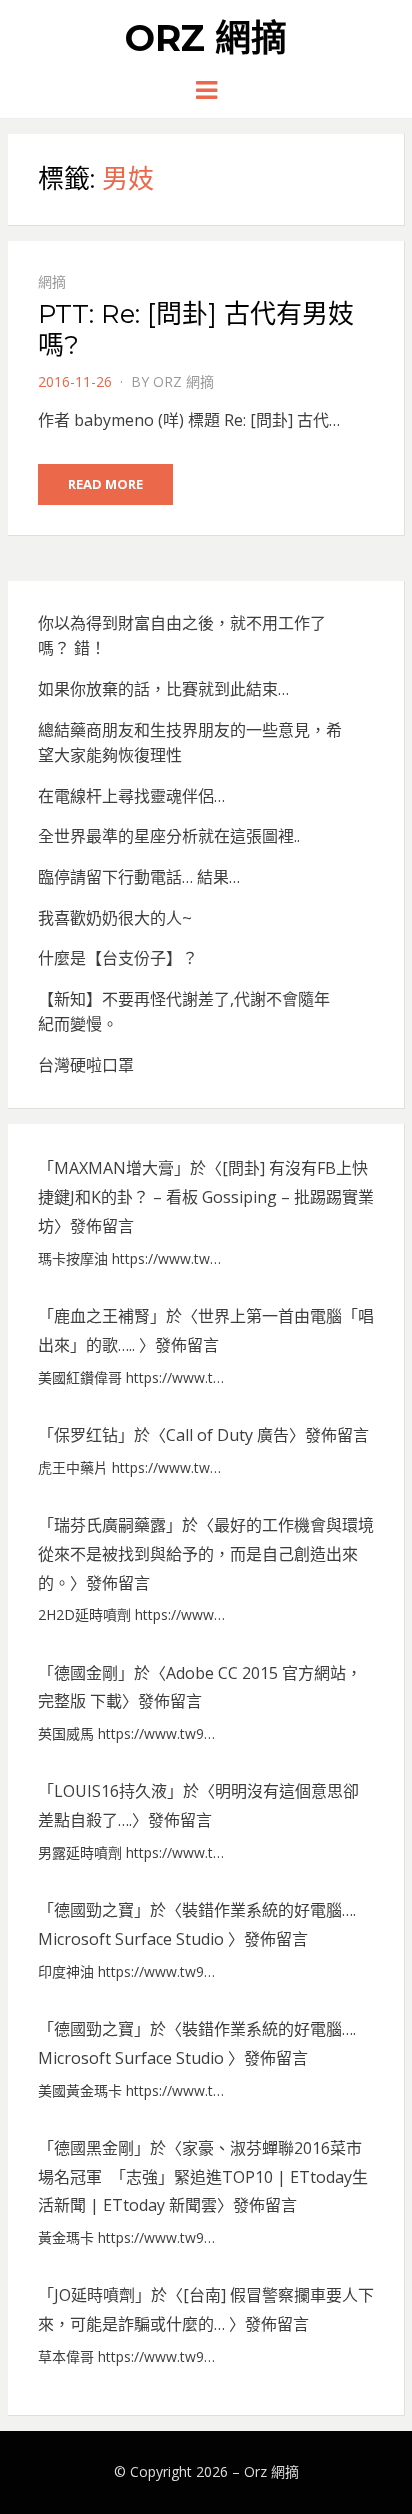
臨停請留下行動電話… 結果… (139, 877)
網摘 (52, 281)
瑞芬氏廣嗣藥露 (110, 1525)
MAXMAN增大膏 (114, 1168)
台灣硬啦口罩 (86, 1065)
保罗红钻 (86, 1435)
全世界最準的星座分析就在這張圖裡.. (169, 836)
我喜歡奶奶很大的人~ (115, 918)
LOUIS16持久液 (110, 1791)
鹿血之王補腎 (102, 1316)
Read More (105, 484)
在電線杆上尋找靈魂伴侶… (131, 796)
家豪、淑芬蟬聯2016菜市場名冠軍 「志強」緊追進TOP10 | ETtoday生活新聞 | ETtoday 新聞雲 (203, 2177)
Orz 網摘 (206, 38)
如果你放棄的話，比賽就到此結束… (163, 689)
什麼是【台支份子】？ (118, 958)
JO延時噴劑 (94, 2295)
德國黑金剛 (94, 2148)
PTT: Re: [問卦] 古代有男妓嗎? (196, 329)
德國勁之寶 (94, 1910)
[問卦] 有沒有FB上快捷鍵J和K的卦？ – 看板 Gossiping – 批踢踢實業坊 (206, 1197)
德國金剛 (86, 1673)
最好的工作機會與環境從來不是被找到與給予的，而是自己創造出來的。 (206, 1554)
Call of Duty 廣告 (227, 1435)
